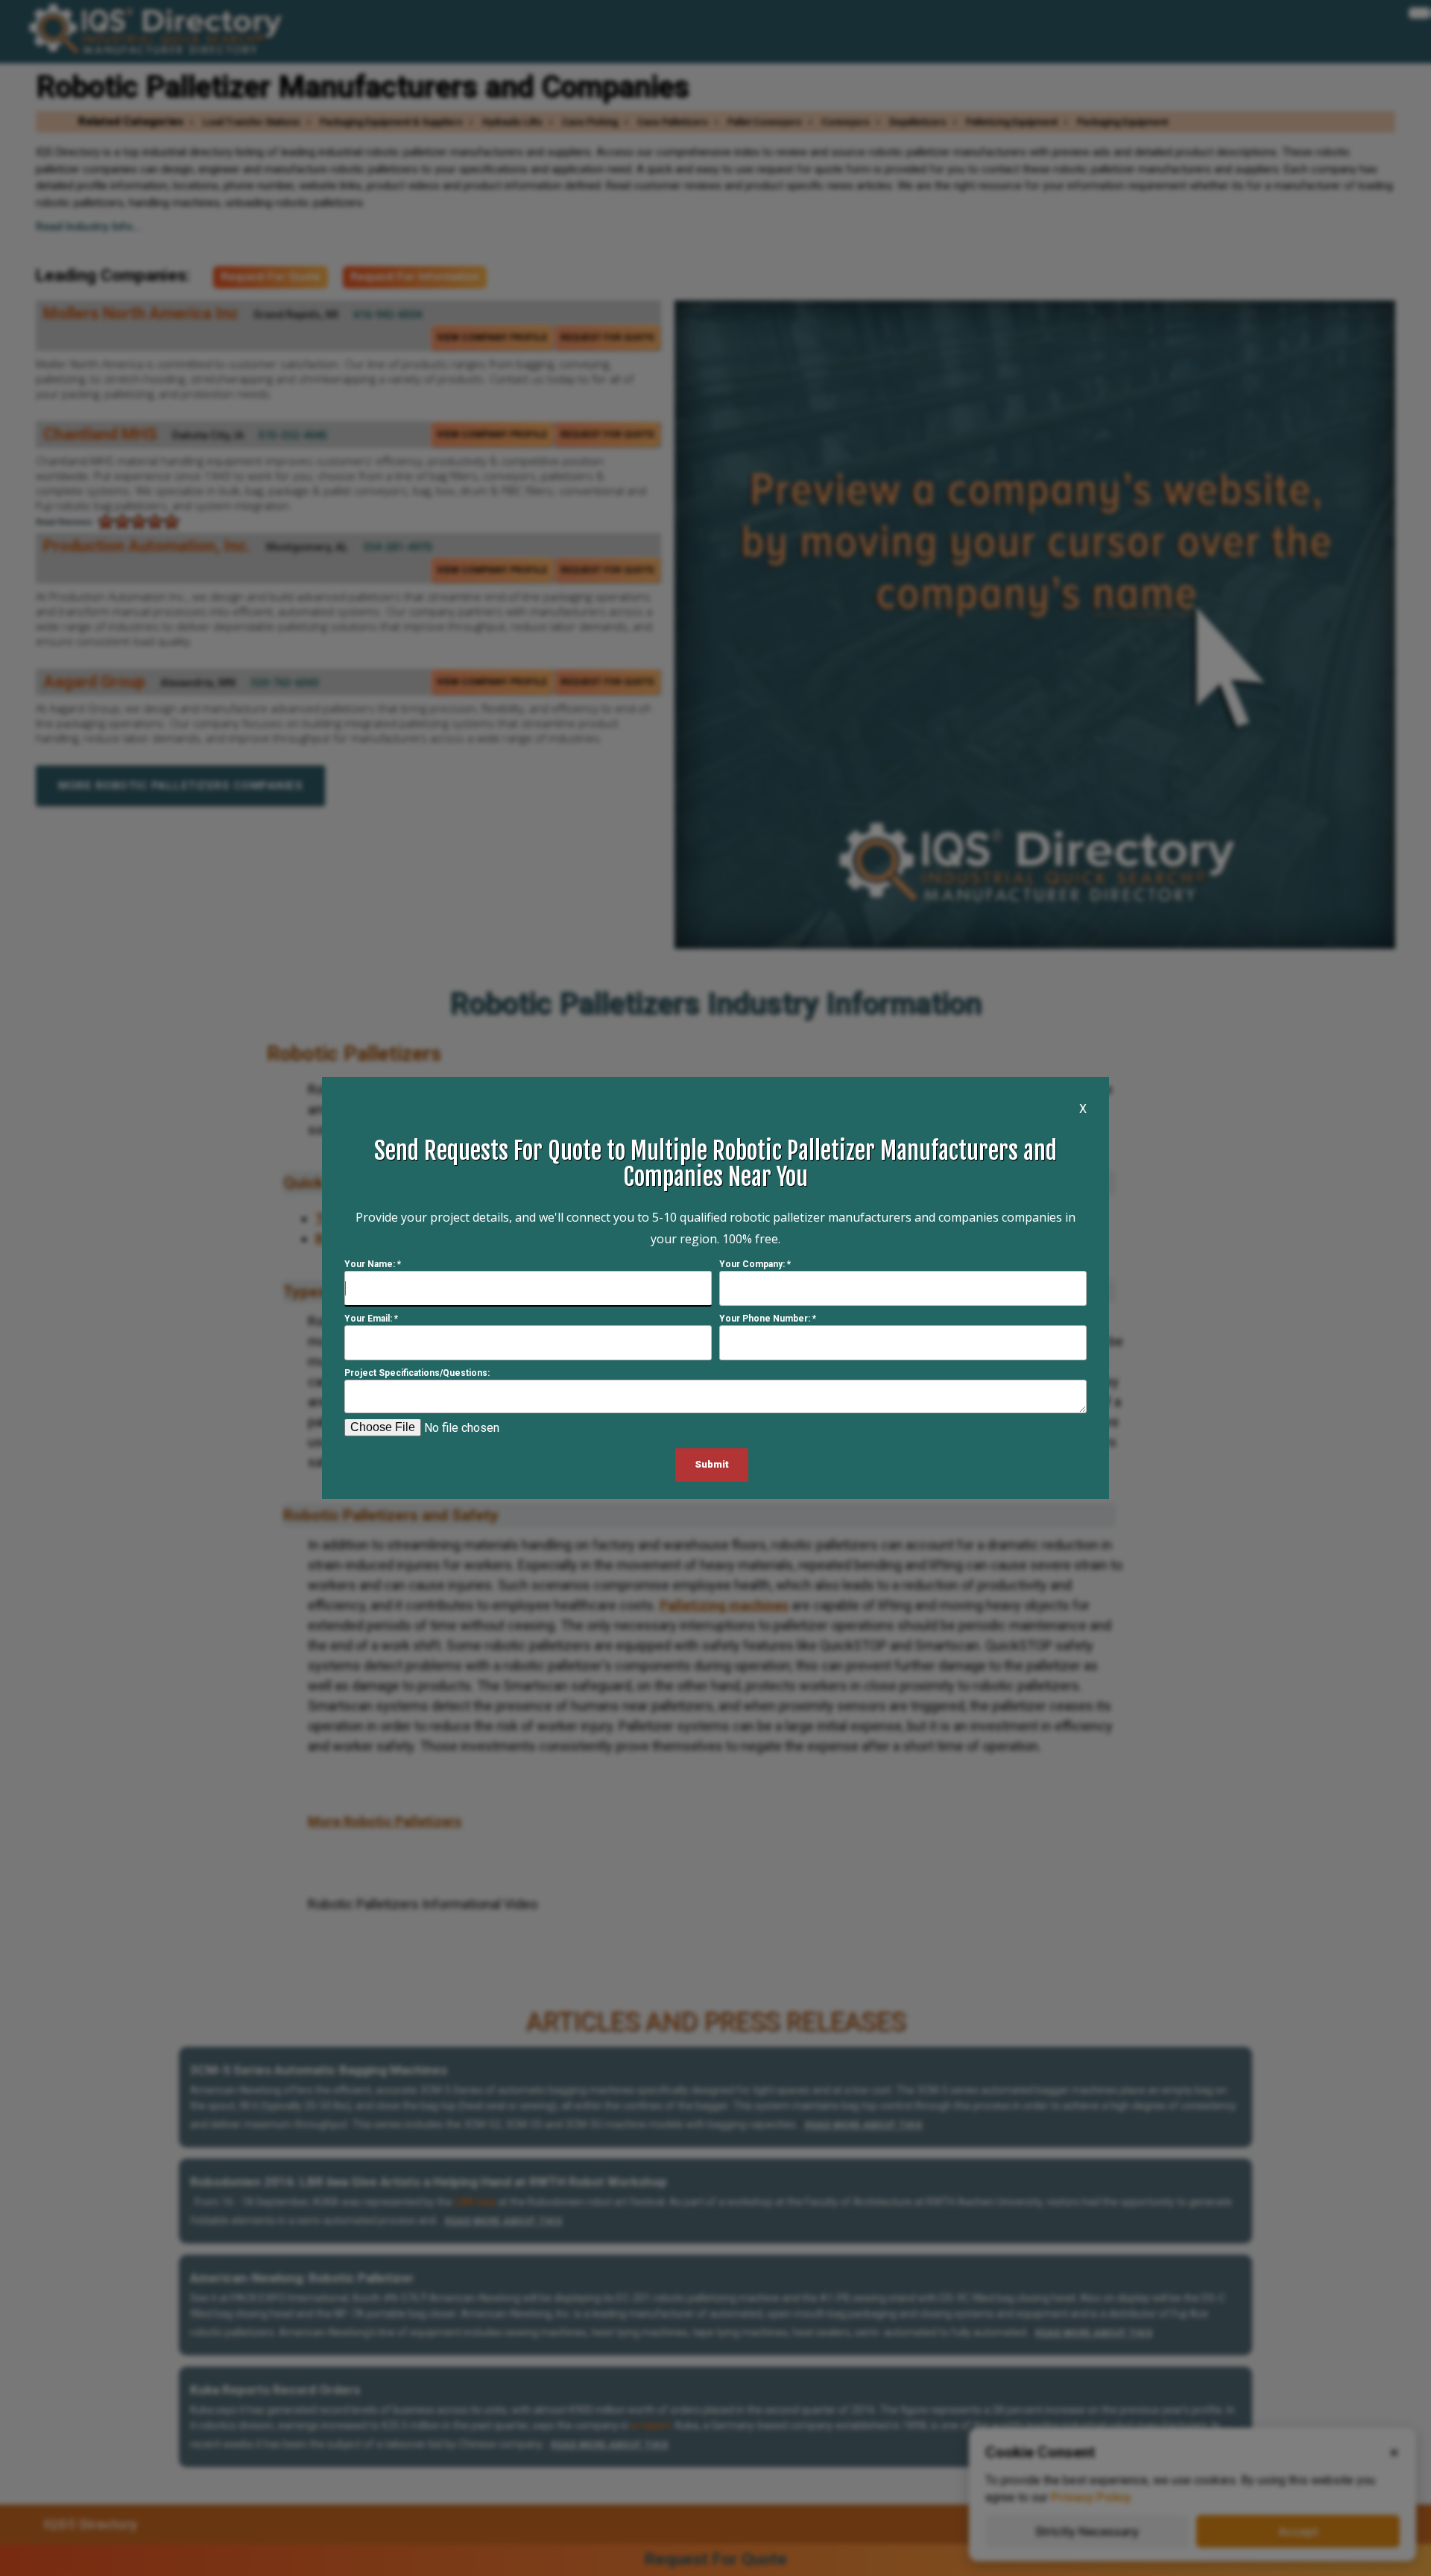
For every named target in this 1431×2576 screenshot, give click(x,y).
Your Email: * (371, 1319)
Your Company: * (755, 1264)
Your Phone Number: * (768, 1319)
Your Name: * (373, 1264)
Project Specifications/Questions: (417, 1373)
